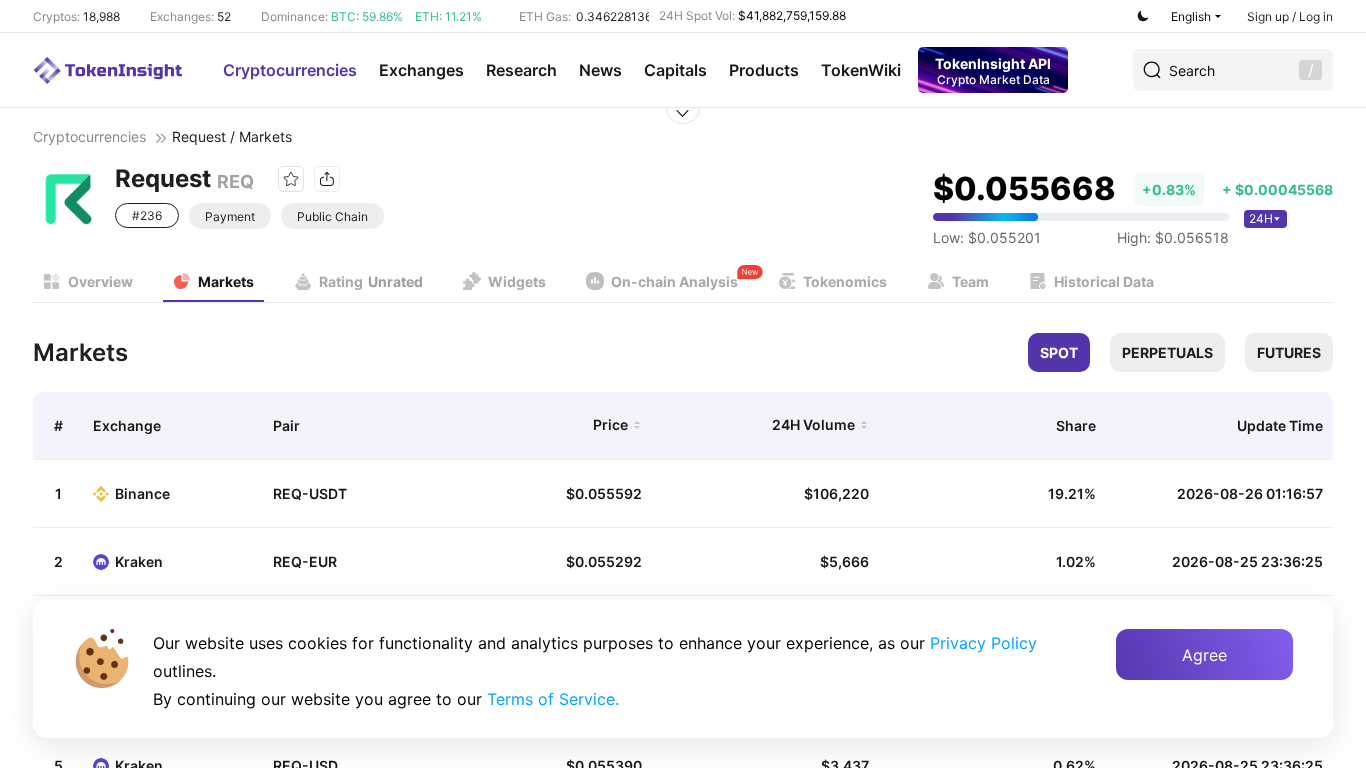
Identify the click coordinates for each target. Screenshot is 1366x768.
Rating (371, 281)
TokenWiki (861, 70)
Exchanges (421, 70)
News (600, 70)
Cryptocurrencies (290, 70)
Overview (100, 281)
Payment (230, 216)
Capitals (675, 70)
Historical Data (1104, 281)
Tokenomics (845, 281)
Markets (226, 281)
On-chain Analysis (674, 281)
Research (521, 70)
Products (764, 70)
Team (970, 281)
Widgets (517, 281)
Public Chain (332, 216)
